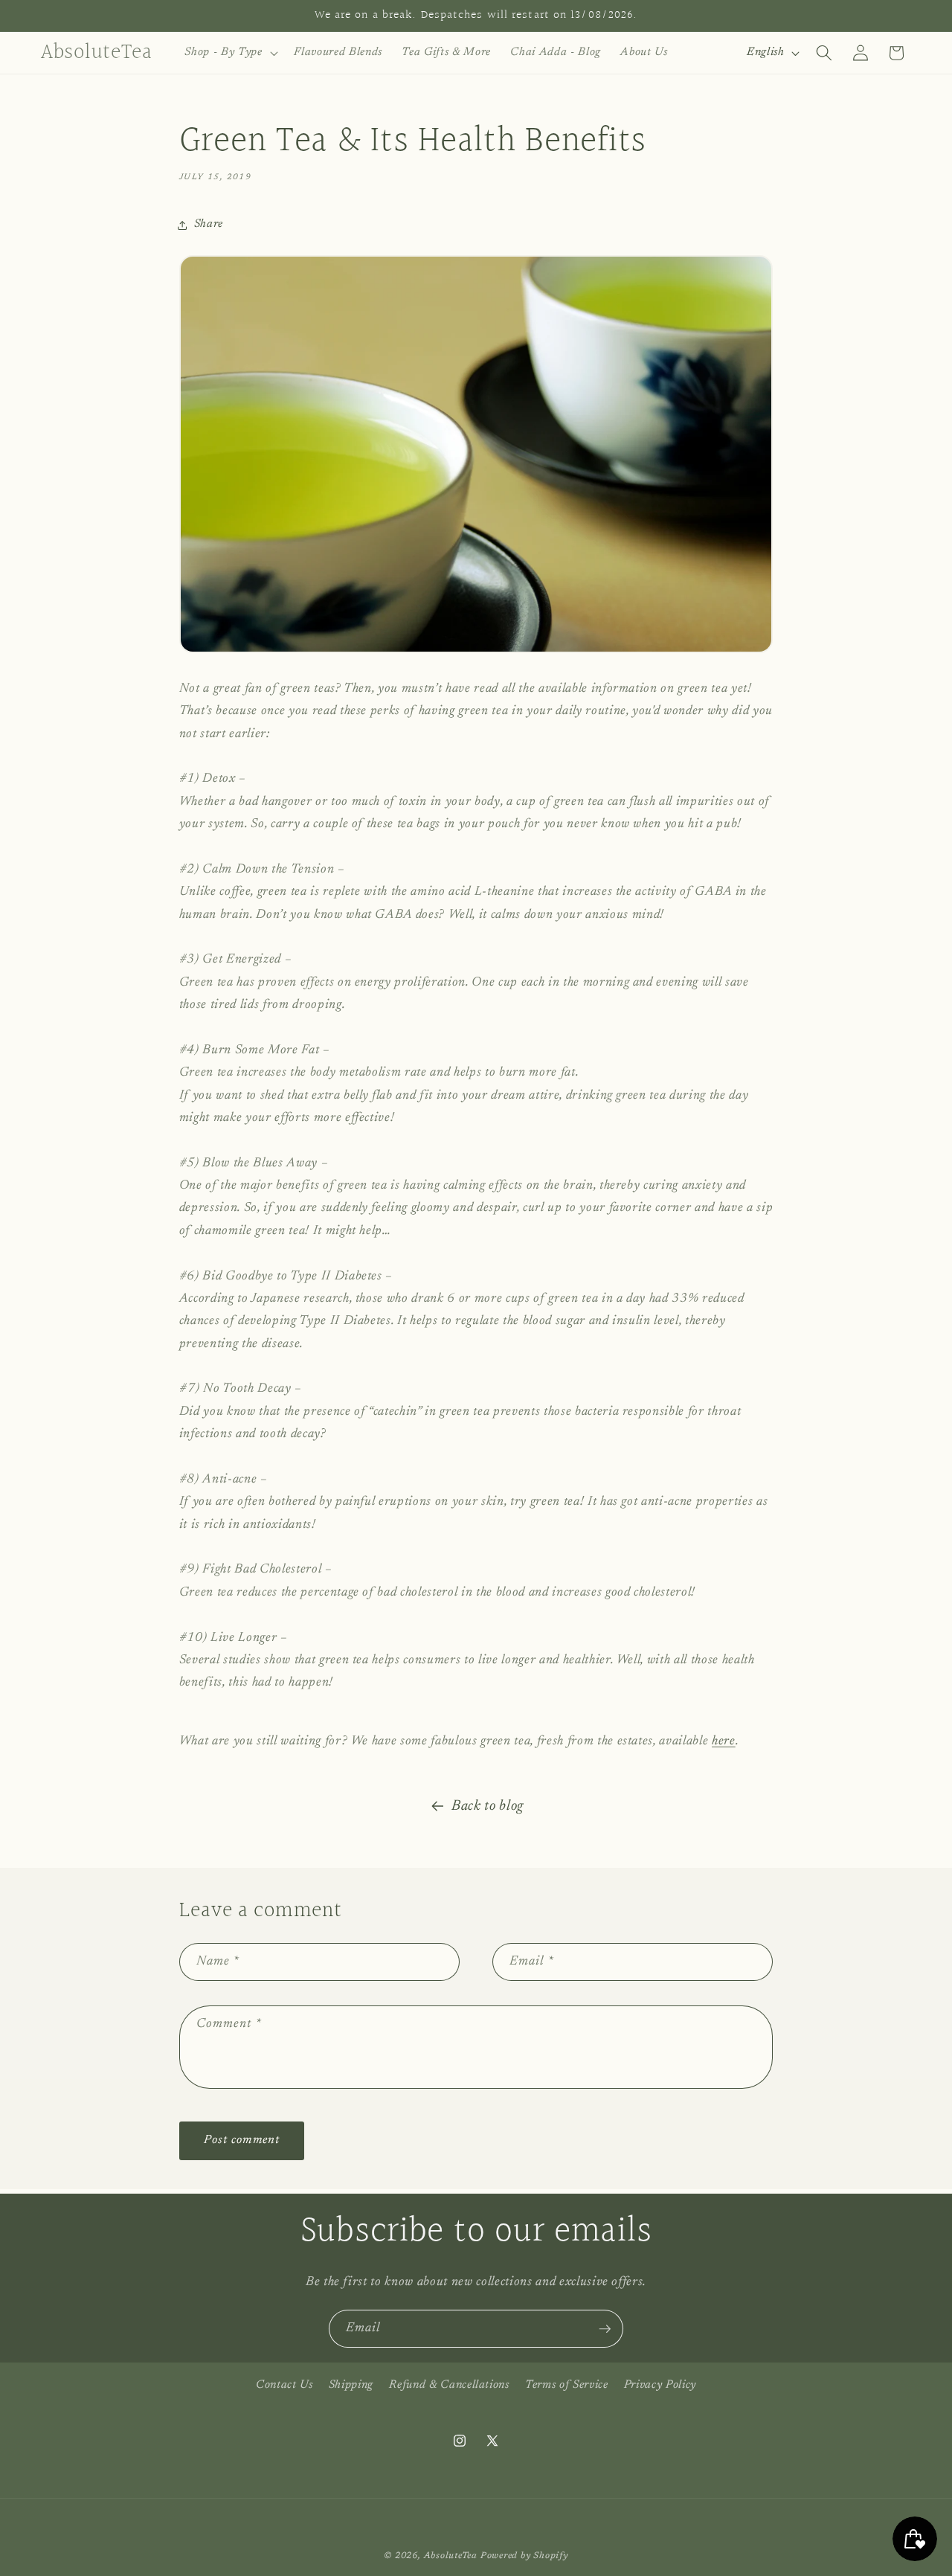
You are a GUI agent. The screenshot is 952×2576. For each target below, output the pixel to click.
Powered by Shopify (524, 2556)
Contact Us (284, 2385)
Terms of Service (567, 2385)
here (724, 1741)
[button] (229, 53)
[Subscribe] (605, 2329)
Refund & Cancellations (449, 2385)
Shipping (351, 2385)
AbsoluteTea (451, 2556)
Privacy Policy (660, 2385)
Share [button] (209, 224)
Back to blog (488, 1806)
